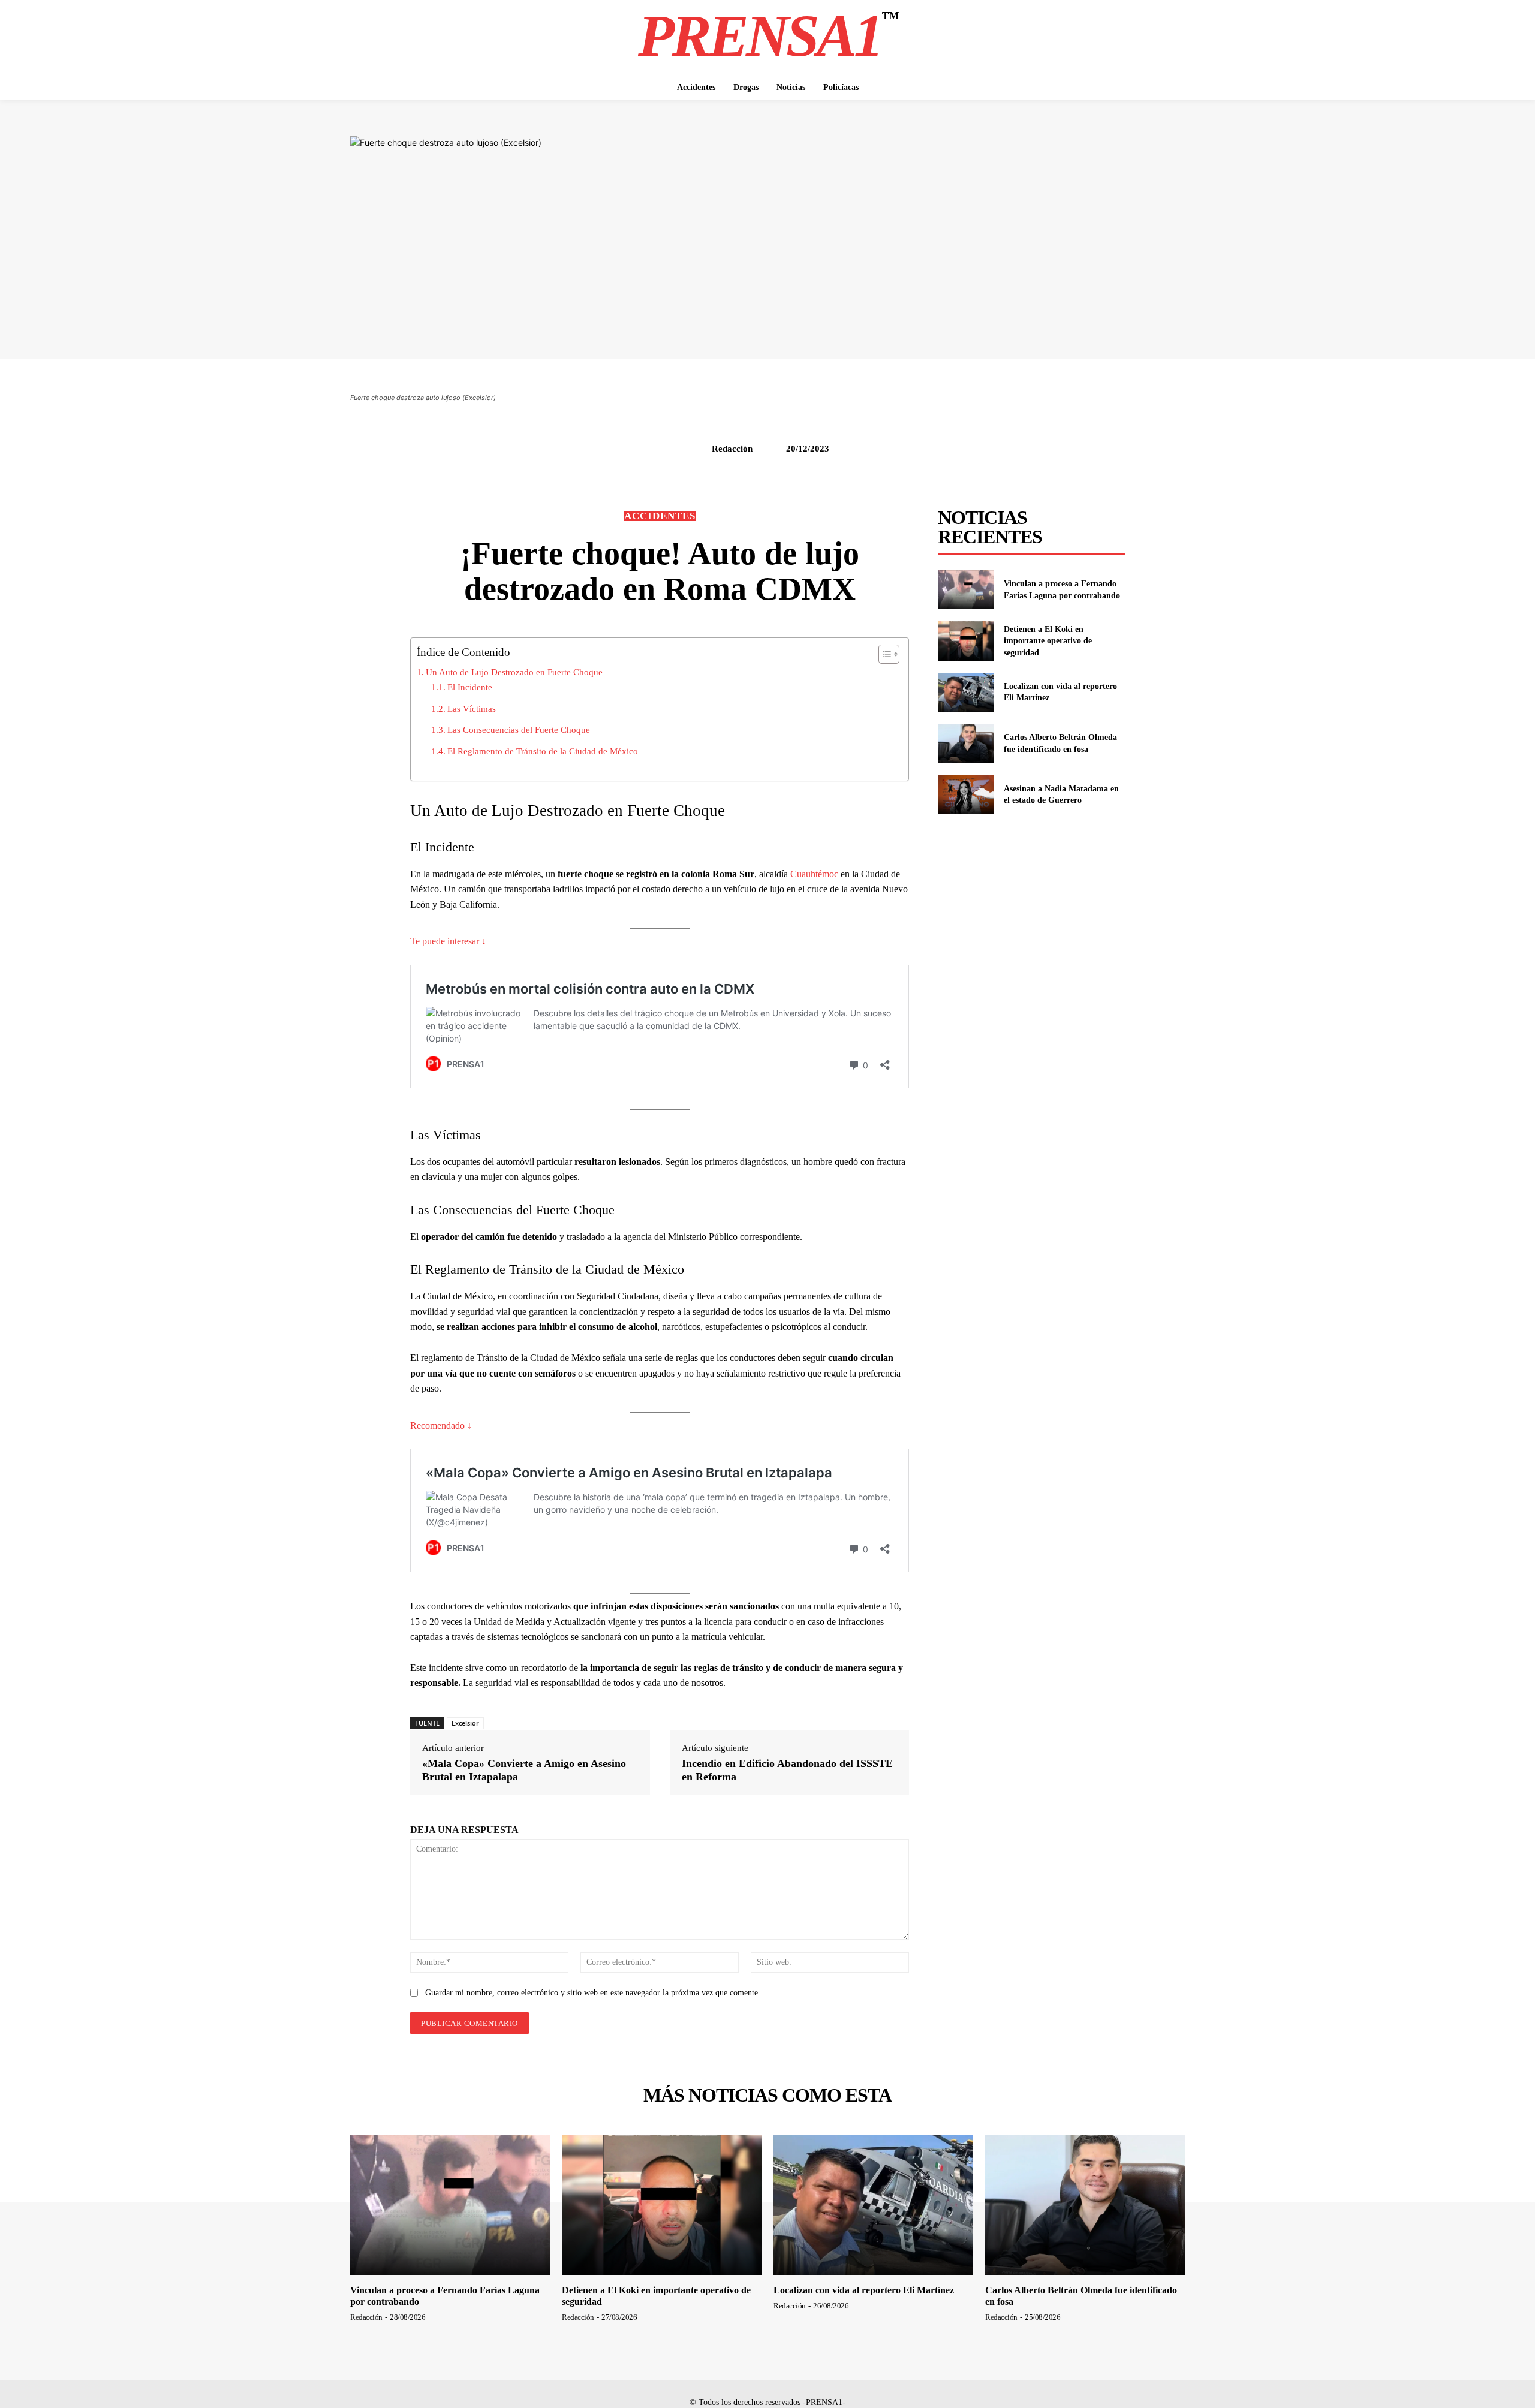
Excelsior (465, 1723)
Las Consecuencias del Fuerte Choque (519, 729)
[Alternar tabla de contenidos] (883, 654)
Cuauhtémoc (815, 874)
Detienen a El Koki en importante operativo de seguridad (1048, 641)
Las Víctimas (472, 708)
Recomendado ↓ (441, 1426)
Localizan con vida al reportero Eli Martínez (864, 2290)
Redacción (732, 449)
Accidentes (660, 516)
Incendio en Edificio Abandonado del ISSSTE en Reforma (787, 1770)
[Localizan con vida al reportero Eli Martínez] (966, 692)
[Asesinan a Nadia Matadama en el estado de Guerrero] (966, 794)
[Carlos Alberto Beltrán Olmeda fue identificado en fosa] (966, 743)
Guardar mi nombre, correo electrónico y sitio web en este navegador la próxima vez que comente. (593, 1993)
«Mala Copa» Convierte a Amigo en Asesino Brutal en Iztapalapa (524, 1770)
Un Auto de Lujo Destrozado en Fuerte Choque (514, 672)
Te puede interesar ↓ (448, 941)
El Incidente (470, 687)
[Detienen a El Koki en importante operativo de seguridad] (966, 641)
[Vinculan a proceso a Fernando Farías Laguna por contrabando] (966, 590)
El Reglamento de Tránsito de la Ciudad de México (543, 751)
